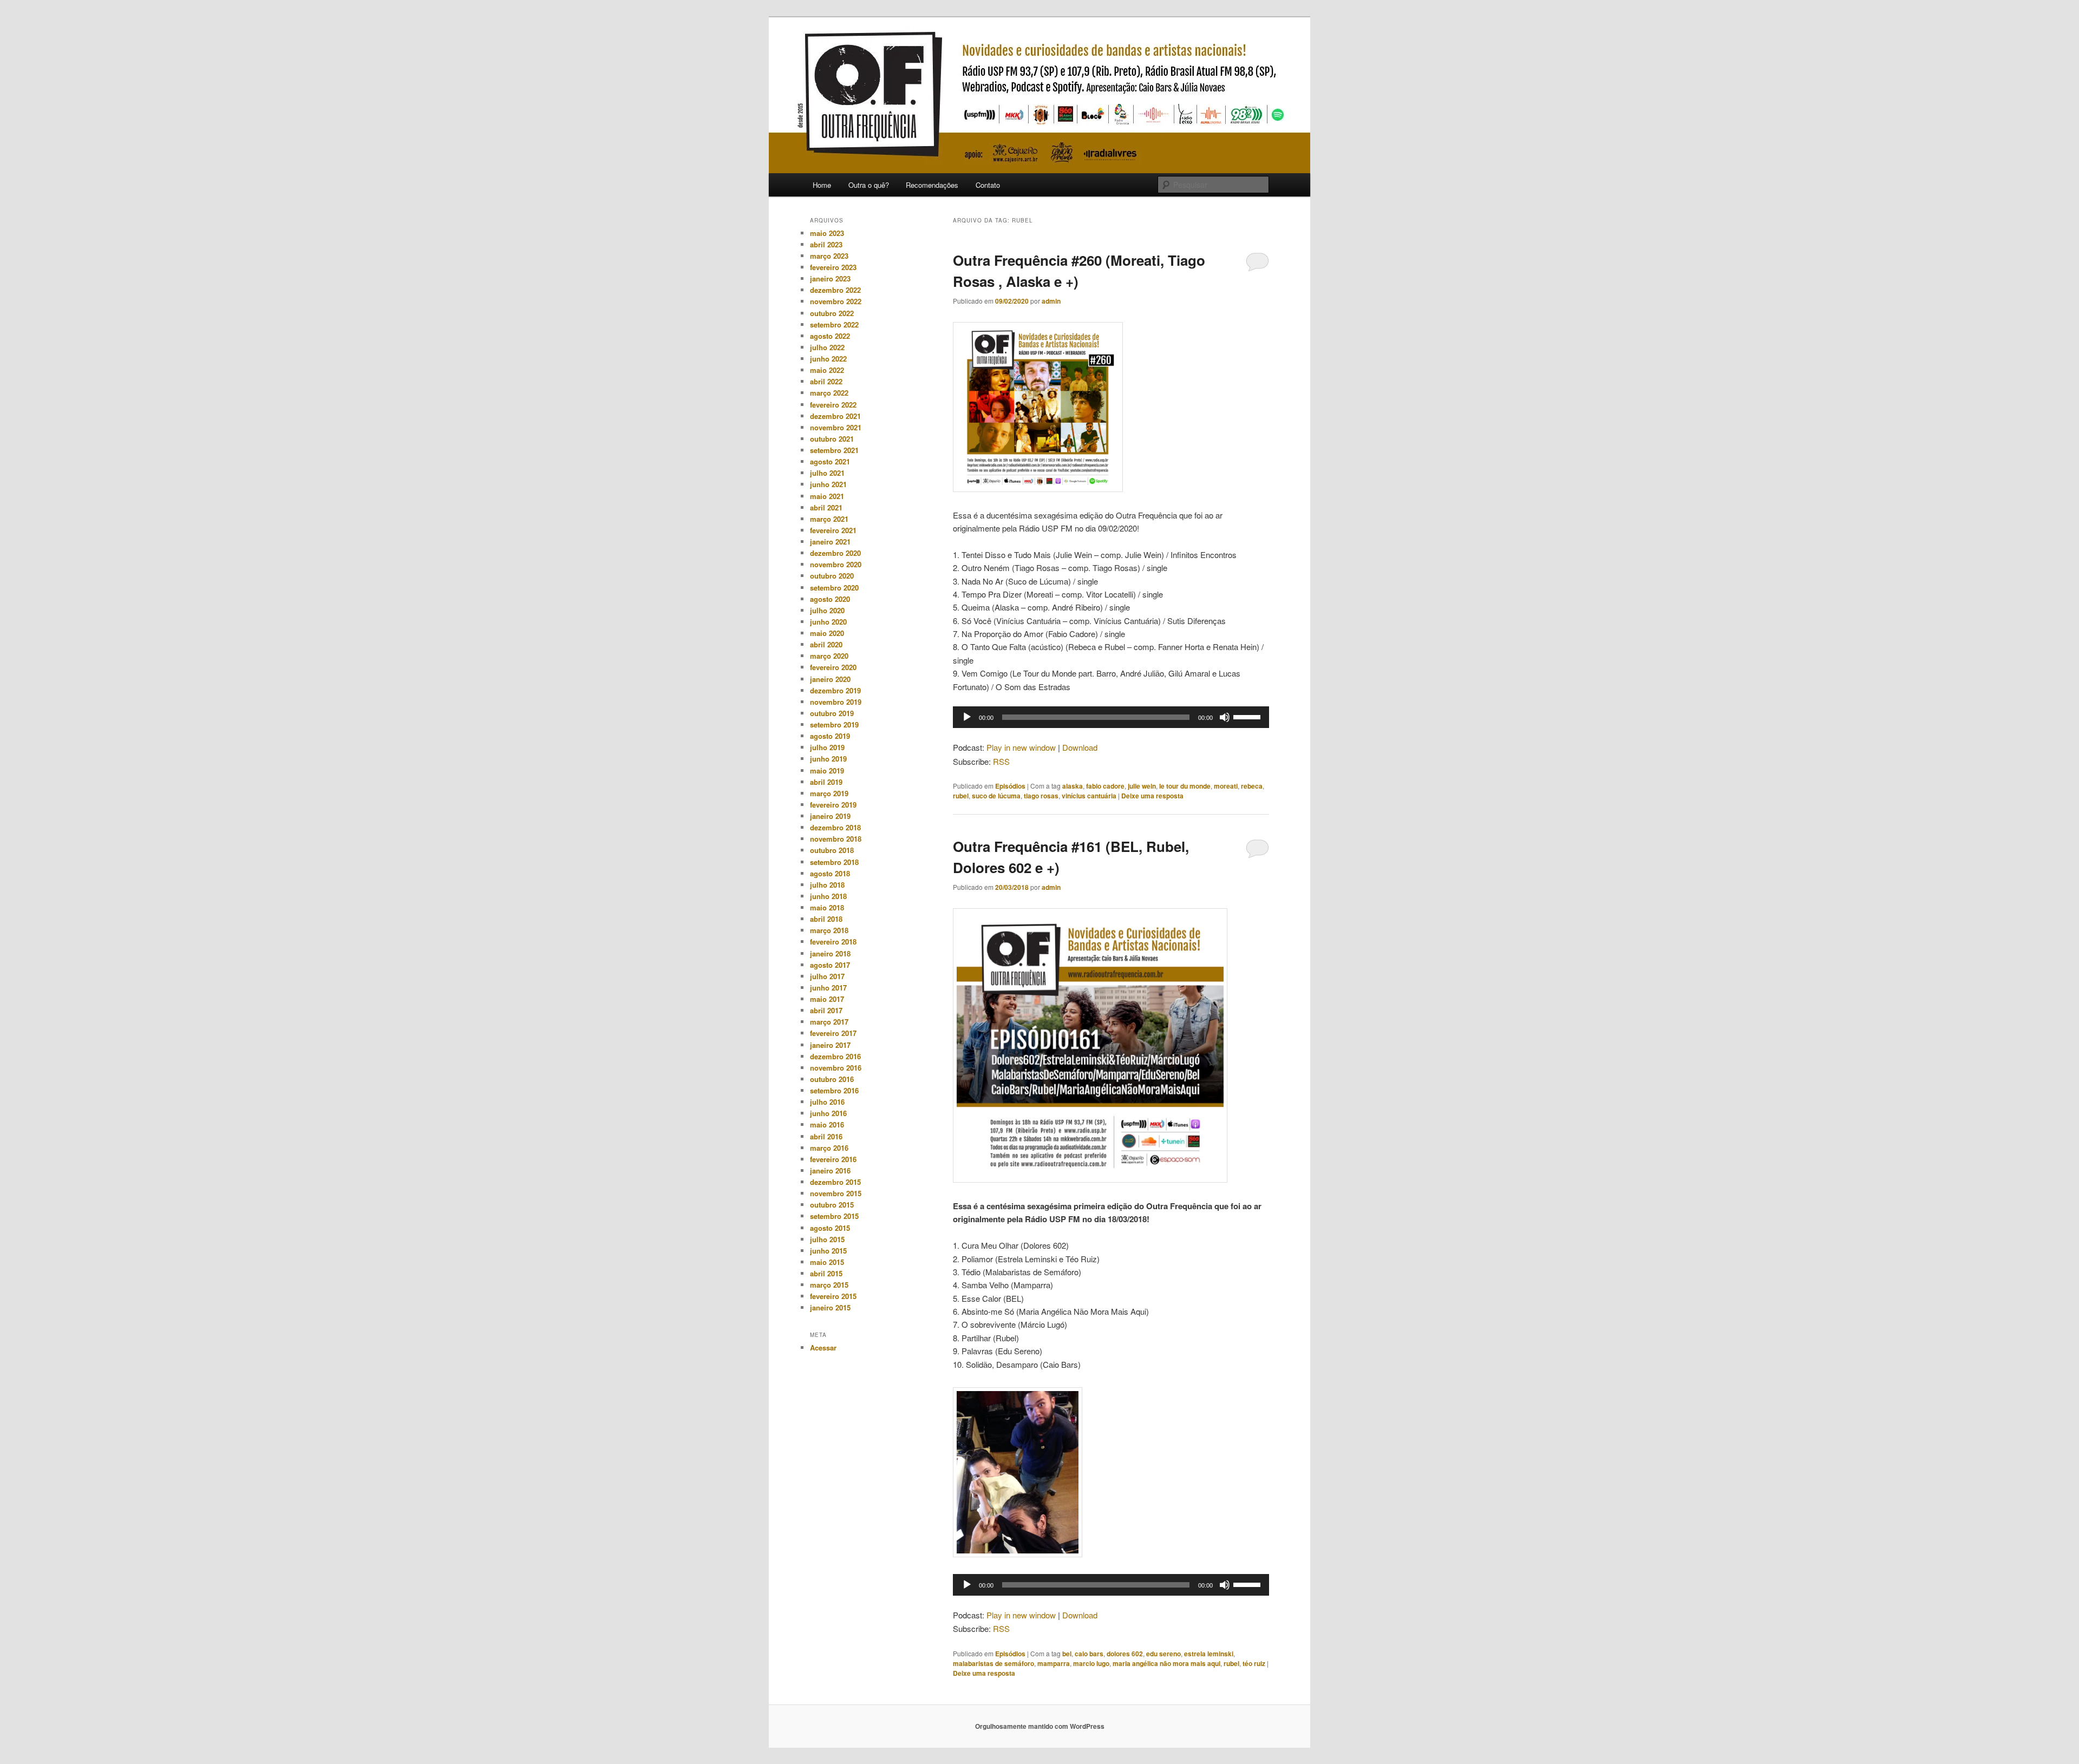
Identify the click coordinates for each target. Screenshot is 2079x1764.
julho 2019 (827, 747)
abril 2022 (826, 381)
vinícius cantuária (1089, 796)
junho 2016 (828, 1113)
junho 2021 (828, 484)
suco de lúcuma (996, 796)
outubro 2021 (832, 439)
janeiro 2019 (830, 816)
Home (822, 185)
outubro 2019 (832, 713)
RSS (1001, 761)
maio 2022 (827, 370)
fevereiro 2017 (833, 1033)
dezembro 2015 (835, 1182)
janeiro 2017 (830, 1045)
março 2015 (829, 1285)
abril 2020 (826, 644)
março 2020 (829, 656)
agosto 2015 (830, 1228)
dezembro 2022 (835, 290)
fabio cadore (1105, 786)
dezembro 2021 (835, 416)
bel (1067, 1654)
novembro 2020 (836, 564)
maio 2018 (827, 907)
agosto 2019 (830, 736)
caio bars (1089, 1654)
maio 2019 (827, 770)
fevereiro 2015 (833, 1296)
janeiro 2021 (830, 542)
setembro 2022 (834, 324)
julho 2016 (827, 1102)
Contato (988, 185)
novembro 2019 (836, 702)
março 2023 (829, 256)
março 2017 (829, 1022)
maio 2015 (827, 1262)
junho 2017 (828, 988)
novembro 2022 (836, 301)
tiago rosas (1041, 796)
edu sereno (1163, 1654)
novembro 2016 (836, 1068)
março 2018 (829, 930)
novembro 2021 (836, 427)
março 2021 (829, 519)
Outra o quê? (869, 185)
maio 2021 (827, 496)
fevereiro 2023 (833, 267)
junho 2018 (828, 896)
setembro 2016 (834, 1090)
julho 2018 (827, 885)
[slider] (1248, 716)
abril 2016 (826, 1136)
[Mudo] (1225, 717)
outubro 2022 (832, 313)
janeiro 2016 (830, 1170)
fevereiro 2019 (833, 805)
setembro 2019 (834, 724)
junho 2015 (828, 1251)
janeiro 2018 (830, 953)
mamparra (1054, 1663)
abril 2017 (826, 1010)
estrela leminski (1209, 1654)
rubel (961, 796)
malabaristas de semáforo (993, 1663)
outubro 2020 (832, 576)
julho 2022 (827, 347)
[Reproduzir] (967, 717)
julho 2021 (827, 473)
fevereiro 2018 (833, 942)
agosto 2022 (830, 336)
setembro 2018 (834, 862)
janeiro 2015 (830, 1307)
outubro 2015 (832, 1205)
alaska (1073, 786)
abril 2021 (826, 507)
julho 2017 (827, 976)
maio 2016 (827, 1124)
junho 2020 (828, 622)
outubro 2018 (832, 850)
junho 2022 (828, 359)
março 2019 (829, 793)
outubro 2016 (832, 1079)
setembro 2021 (834, 450)
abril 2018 (826, 919)
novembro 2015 (836, 1193)
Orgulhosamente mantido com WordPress (1040, 1726)
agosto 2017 (830, 965)
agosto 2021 (830, 461)
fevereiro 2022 (833, 405)
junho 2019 (828, 759)
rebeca (1252, 786)
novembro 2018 (836, 839)
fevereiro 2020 (833, 667)
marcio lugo (1091, 1663)
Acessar (823, 1347)
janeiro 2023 (830, 278)
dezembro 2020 (835, 553)
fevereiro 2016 (833, 1159)
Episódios (1010, 786)
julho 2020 (827, 610)
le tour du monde (1185, 786)
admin (1051, 301)
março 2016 (829, 1148)
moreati (1226, 786)
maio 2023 (827, 233)
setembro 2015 (834, 1216)
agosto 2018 (830, 873)
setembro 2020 (834, 588)
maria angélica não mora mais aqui (1166, 1663)
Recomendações (932, 185)
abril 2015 (826, 1273)
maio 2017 (827, 999)
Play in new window (1021, 747)
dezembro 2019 (835, 690)
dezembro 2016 (835, 1056)
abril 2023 (826, 244)
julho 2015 (827, 1239)
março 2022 (829, 393)
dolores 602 (1125, 1654)
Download (1080, 747)
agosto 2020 (830, 599)
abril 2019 (826, 782)
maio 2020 (827, 633)
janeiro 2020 (830, 679)
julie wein (1142, 786)
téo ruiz (1254, 1663)
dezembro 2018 (835, 827)
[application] (1111, 717)
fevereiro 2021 (833, 530)
